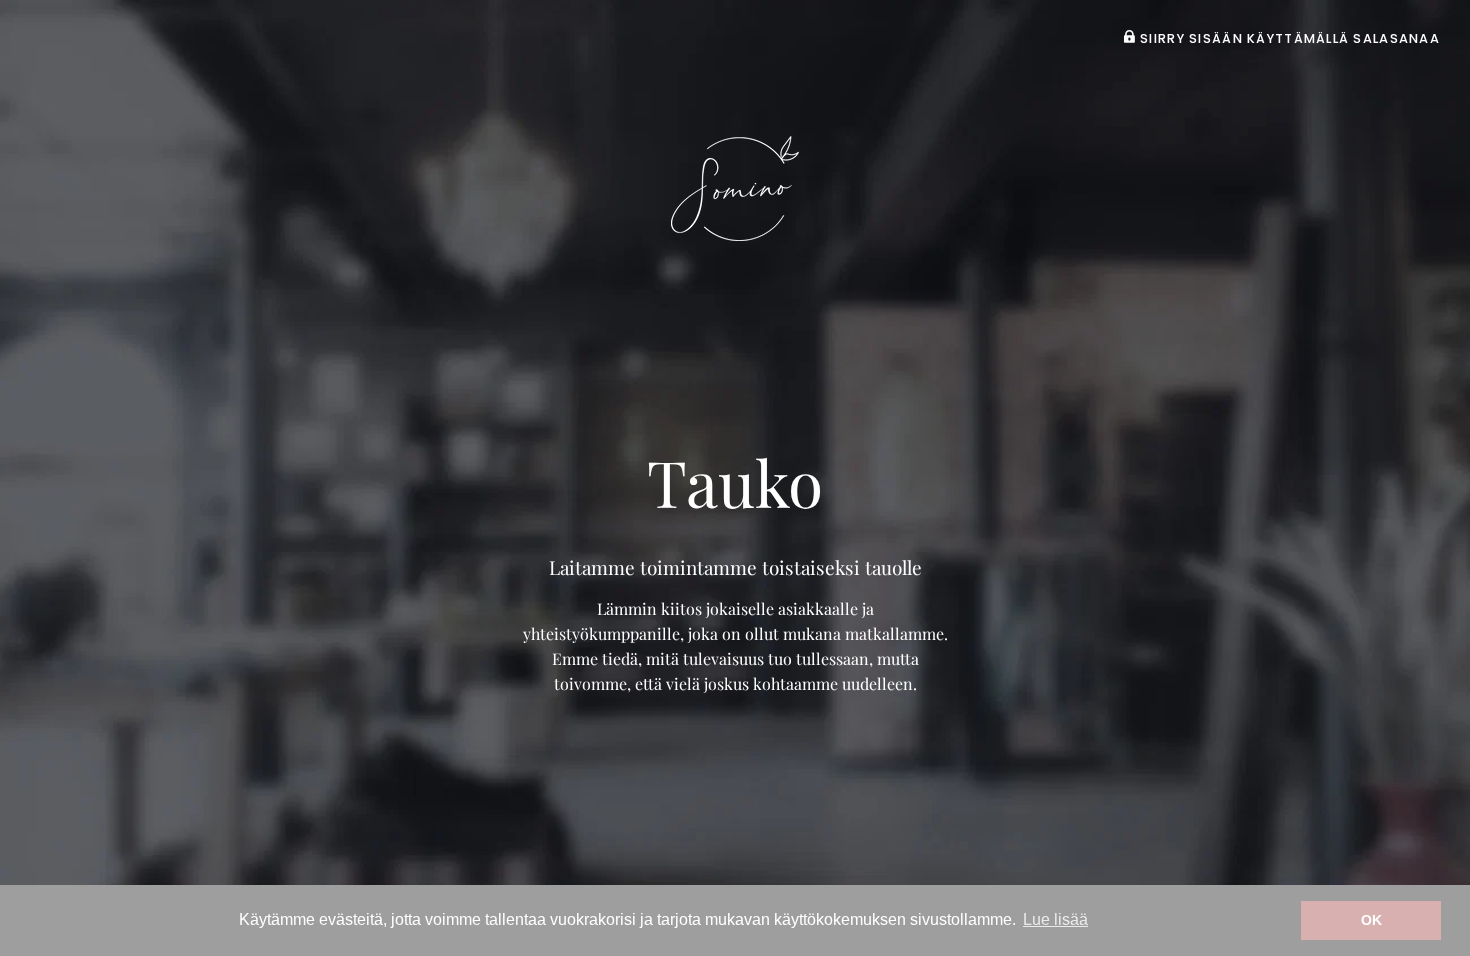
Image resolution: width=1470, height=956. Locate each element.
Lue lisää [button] (1055, 919)
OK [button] (1371, 920)
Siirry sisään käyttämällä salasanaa (1288, 38)
